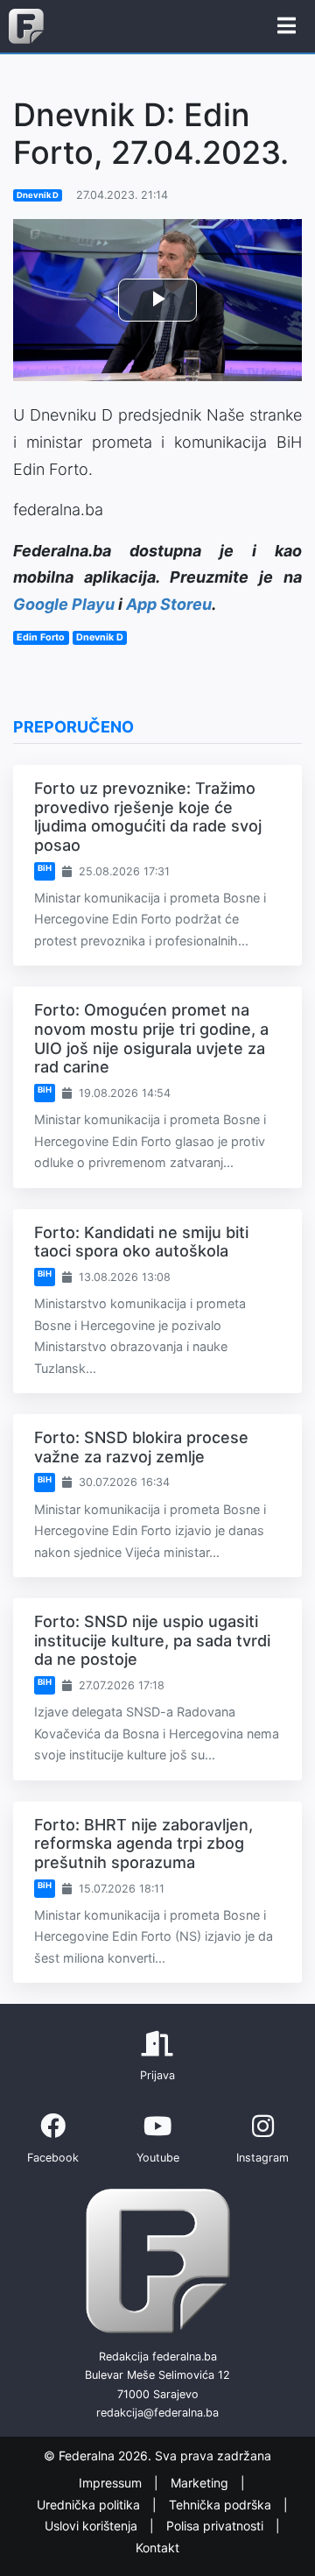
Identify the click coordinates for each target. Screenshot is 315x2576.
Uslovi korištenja (93, 2526)
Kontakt (157, 2548)
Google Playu (64, 604)
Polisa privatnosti (217, 2526)
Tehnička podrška (222, 2505)
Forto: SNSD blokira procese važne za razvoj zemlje (141, 1447)
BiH (45, 868)
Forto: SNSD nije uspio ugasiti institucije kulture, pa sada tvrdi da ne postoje (152, 1640)
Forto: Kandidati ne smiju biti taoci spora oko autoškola (141, 1242)
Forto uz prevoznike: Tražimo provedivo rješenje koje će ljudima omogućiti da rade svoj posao (148, 817)
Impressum (112, 2483)
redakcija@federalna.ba (157, 2413)
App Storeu (169, 604)
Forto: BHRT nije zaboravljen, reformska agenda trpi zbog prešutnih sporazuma (143, 1844)
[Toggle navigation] (287, 26)
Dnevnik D (38, 195)
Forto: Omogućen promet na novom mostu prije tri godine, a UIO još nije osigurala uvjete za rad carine (151, 1038)
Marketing (201, 2483)
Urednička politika (90, 2505)
